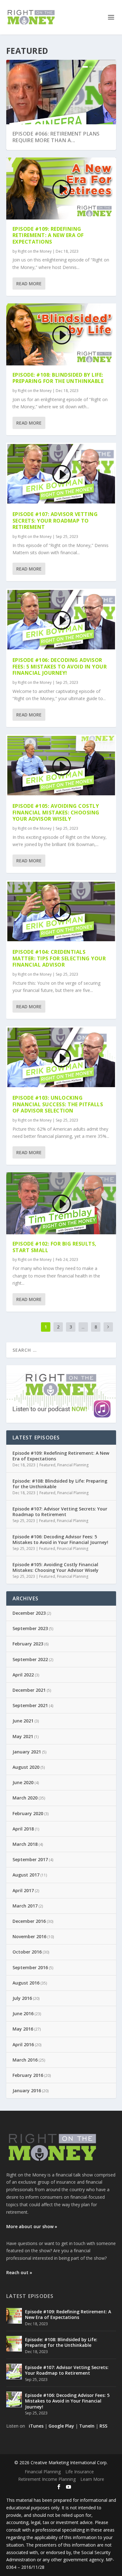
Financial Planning (73, 1465)
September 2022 (30, 1659)
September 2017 (30, 1859)
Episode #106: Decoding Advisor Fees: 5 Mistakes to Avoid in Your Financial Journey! (60, 667)
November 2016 (29, 1936)
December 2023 (29, 1613)
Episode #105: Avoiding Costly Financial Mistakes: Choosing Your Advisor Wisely (56, 813)
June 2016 (23, 2013)
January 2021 (27, 1752)
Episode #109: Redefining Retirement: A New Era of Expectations (48, 235)
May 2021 (23, 1736)
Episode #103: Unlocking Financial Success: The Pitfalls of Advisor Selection (58, 1104)
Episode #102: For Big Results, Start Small (55, 1247)
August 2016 (26, 1983)
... (83, 1327)
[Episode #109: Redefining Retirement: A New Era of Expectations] (14, 2316)
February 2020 (28, 1813)
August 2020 (26, 1767)
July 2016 (22, 1998)
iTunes (36, 2426)
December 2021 (29, 1690)
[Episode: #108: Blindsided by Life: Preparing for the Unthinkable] (14, 2344)
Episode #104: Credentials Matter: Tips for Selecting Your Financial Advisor (59, 958)
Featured (47, 1465)
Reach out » (19, 2272)
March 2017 (25, 1906)
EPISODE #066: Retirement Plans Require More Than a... (56, 137)
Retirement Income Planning (47, 2479)
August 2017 (26, 1875)
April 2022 (23, 1675)
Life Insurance (80, 2472)
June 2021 (23, 1721)
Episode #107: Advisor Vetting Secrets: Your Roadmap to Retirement (55, 521)
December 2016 (29, 1921)
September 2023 (30, 1628)
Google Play (61, 2426)
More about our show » (32, 2226)
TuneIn (87, 2426)
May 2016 (23, 2029)
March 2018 (25, 1844)
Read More (29, 284)
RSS (103, 2426)
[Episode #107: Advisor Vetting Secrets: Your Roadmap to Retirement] (14, 2372)
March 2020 (25, 1798)
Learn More (92, 2479)
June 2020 (23, 1782)
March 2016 (25, 2060)
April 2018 (23, 1829)
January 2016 (27, 2091)
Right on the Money (35, 251)
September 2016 (30, 1967)
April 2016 (23, 2044)
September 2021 (30, 1705)
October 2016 (27, 1952)
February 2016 (28, 2075)
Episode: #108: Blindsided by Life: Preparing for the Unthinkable (58, 378)
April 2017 (23, 1890)
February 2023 (28, 1644)
